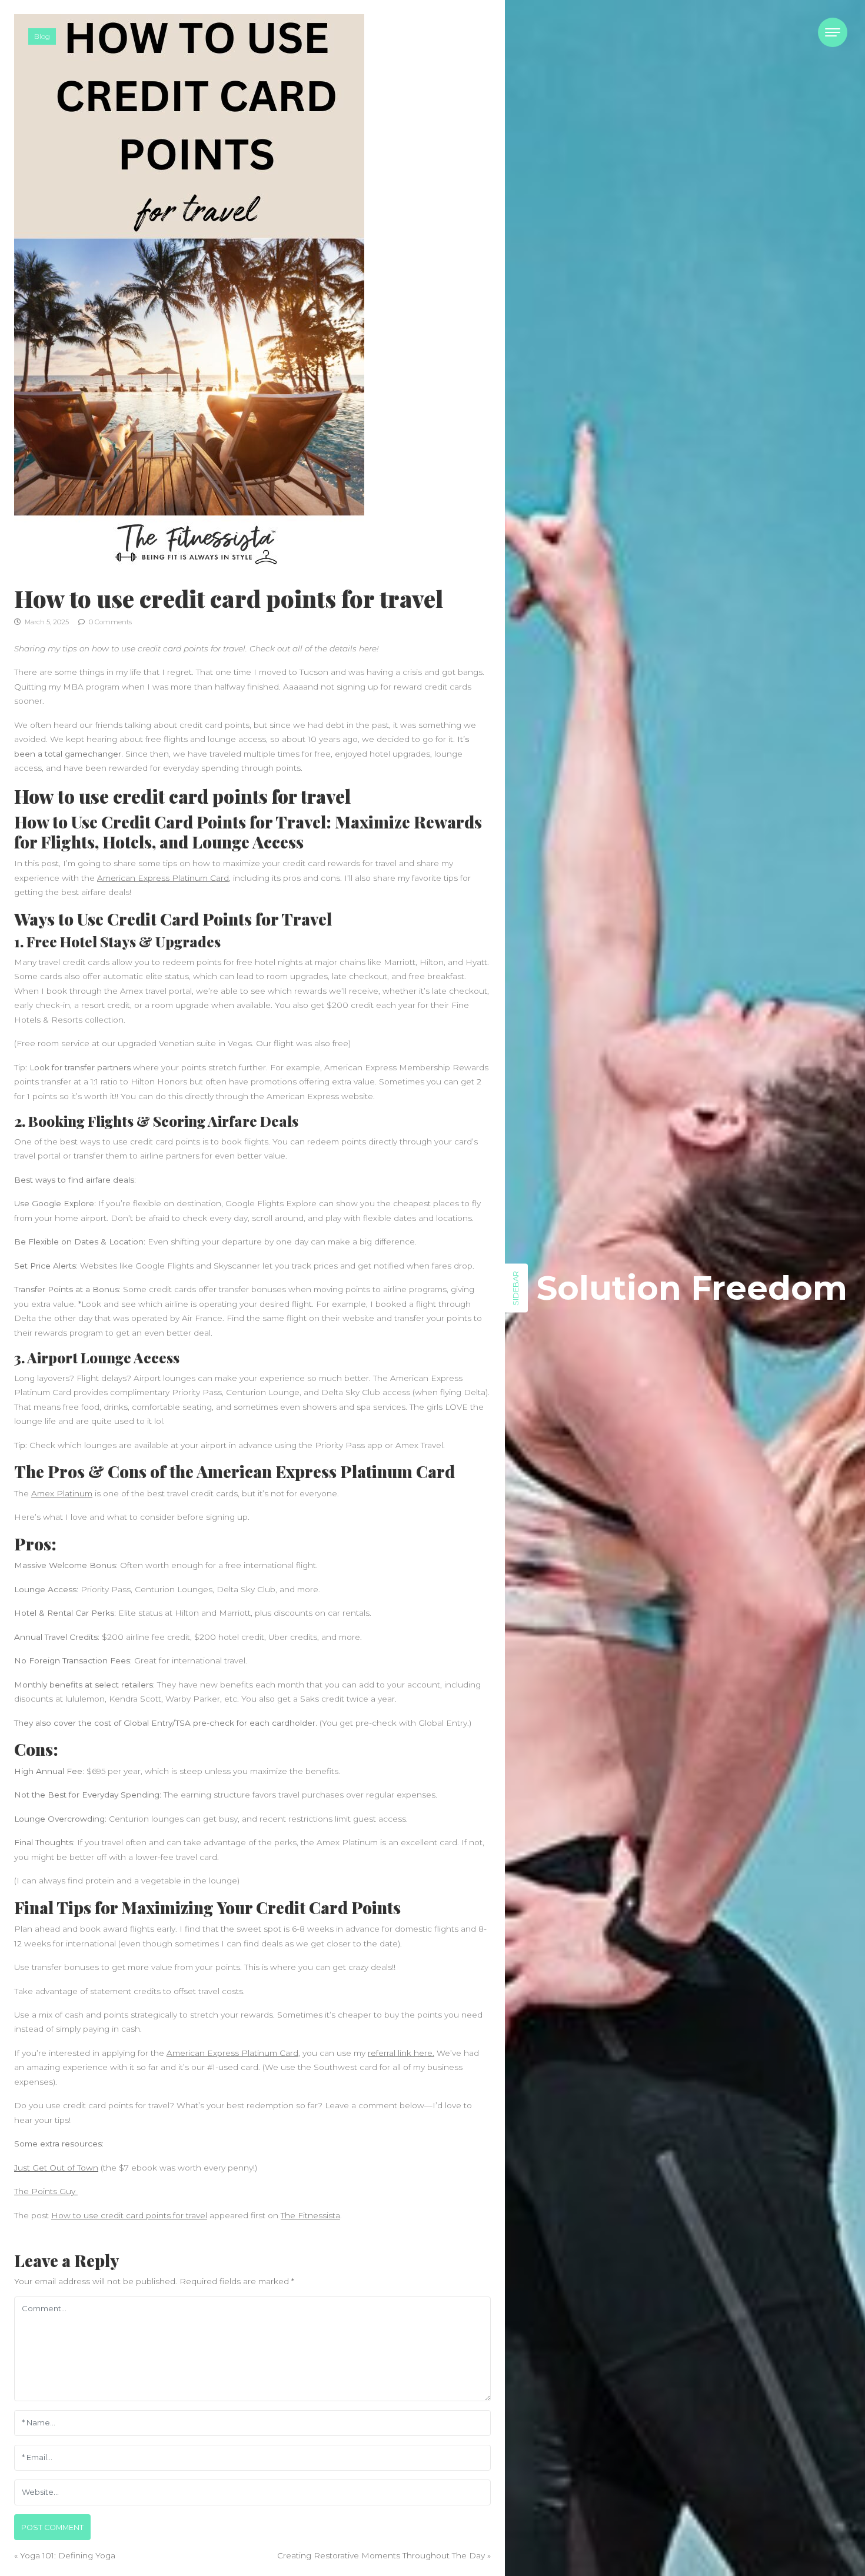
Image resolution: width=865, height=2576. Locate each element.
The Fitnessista (310, 2215)
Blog (42, 36)
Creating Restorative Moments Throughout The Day (381, 2555)
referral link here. (401, 2053)
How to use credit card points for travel (129, 2215)
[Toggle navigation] (833, 32)
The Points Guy (46, 2191)
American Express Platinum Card (163, 878)
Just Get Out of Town (56, 2168)
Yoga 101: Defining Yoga (68, 2555)
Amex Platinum (62, 1493)
